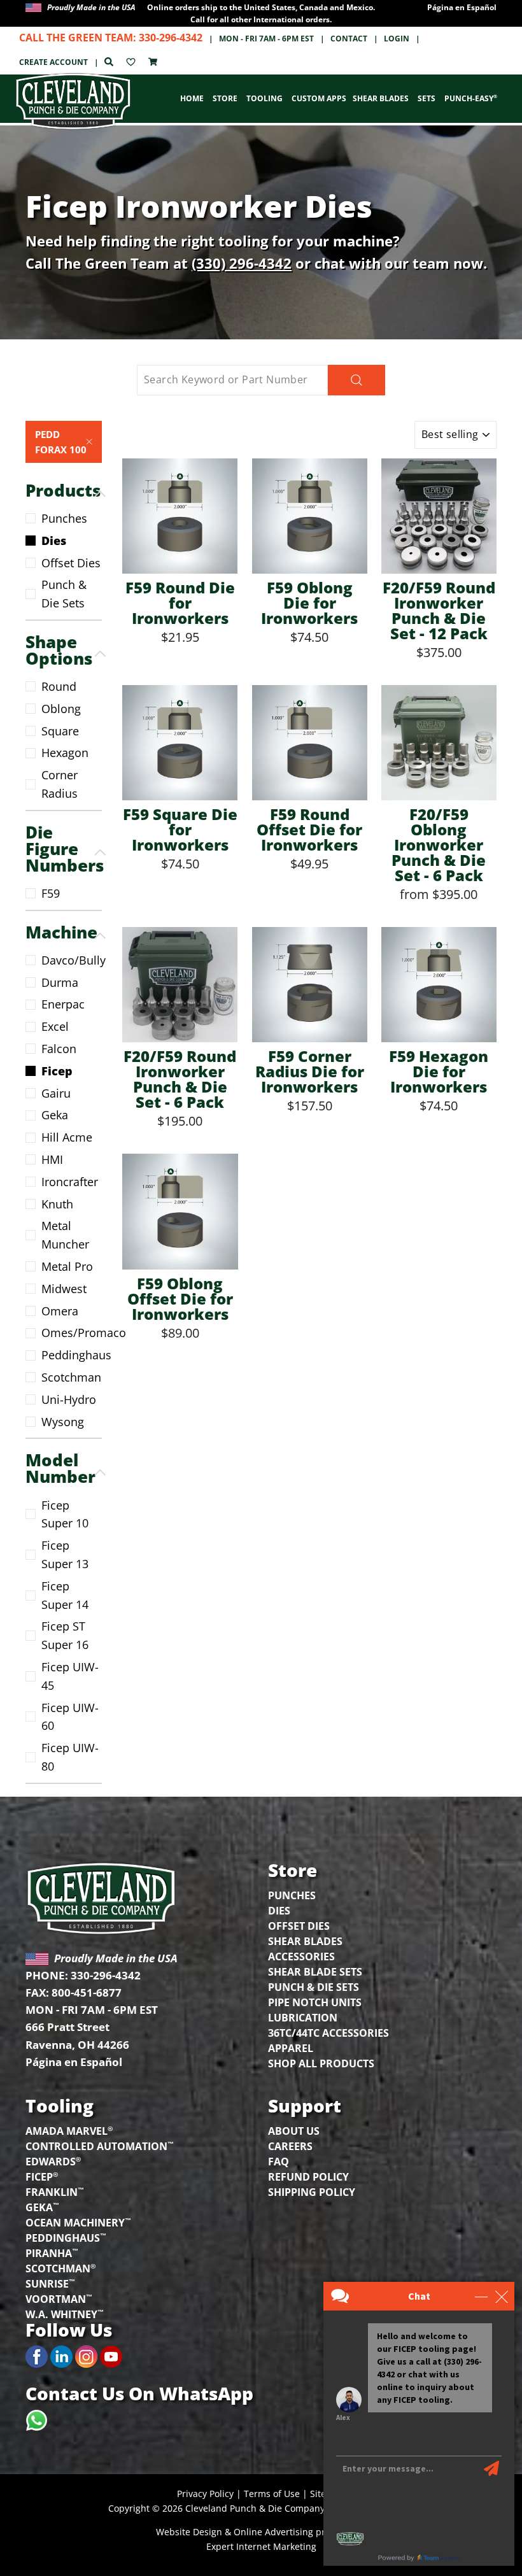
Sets (427, 98)
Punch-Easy (471, 98)
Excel (55, 1026)
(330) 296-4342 (242, 263)
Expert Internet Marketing (261, 2546)
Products (63, 490)
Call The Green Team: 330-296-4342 (111, 38)
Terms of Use (272, 2494)
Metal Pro (67, 1266)
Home (192, 98)
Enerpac (63, 1004)
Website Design (189, 2532)
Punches (64, 518)
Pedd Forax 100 (61, 442)
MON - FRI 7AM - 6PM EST (266, 39)
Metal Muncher (65, 1235)
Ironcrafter (70, 1182)
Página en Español (462, 7)
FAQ (279, 2162)
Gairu (56, 1093)
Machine (61, 932)
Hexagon (65, 753)
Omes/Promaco (72, 1333)
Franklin (55, 2191)
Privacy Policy (205, 2494)
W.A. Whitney (65, 2313)
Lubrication (303, 2018)
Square (60, 731)
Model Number (60, 1468)
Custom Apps (319, 98)
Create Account (53, 62)
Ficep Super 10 (65, 1514)
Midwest (64, 1289)
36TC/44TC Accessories (328, 2033)
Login (397, 39)
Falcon (59, 1049)
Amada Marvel (69, 2130)
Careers (290, 2146)
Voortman (59, 2298)
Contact (349, 39)
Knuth (57, 1204)
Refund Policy (308, 2177)
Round (59, 686)
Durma (60, 982)
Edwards (53, 2161)
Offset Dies (71, 563)
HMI (52, 1159)
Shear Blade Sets (315, 1972)
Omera (60, 1311)
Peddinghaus (72, 1355)
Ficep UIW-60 (70, 1717)
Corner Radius (60, 784)
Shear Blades (381, 98)
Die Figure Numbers (64, 849)
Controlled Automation (100, 2145)
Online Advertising (273, 2532)
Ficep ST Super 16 (65, 1635)
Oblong (61, 709)
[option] (261, 13)
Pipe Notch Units (315, 2002)
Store (225, 98)
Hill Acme (67, 1137)
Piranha (52, 2252)
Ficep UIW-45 (70, 1676)
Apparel (291, 2048)
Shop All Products (321, 2063)
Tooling (265, 98)
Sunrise (50, 2283)
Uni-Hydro (69, 1399)
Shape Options (59, 650)
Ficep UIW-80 (70, 1757)
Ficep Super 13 (65, 1554)
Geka (55, 1115)
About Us (294, 2131)
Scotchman (71, 1377)
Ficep (57, 1071)
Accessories (301, 1957)
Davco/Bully (72, 960)
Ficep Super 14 (65, 1595)
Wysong (63, 1422)
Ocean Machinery (78, 2222)
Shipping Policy (312, 2192)
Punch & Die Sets (64, 594)
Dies (54, 541)
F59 (51, 893)
